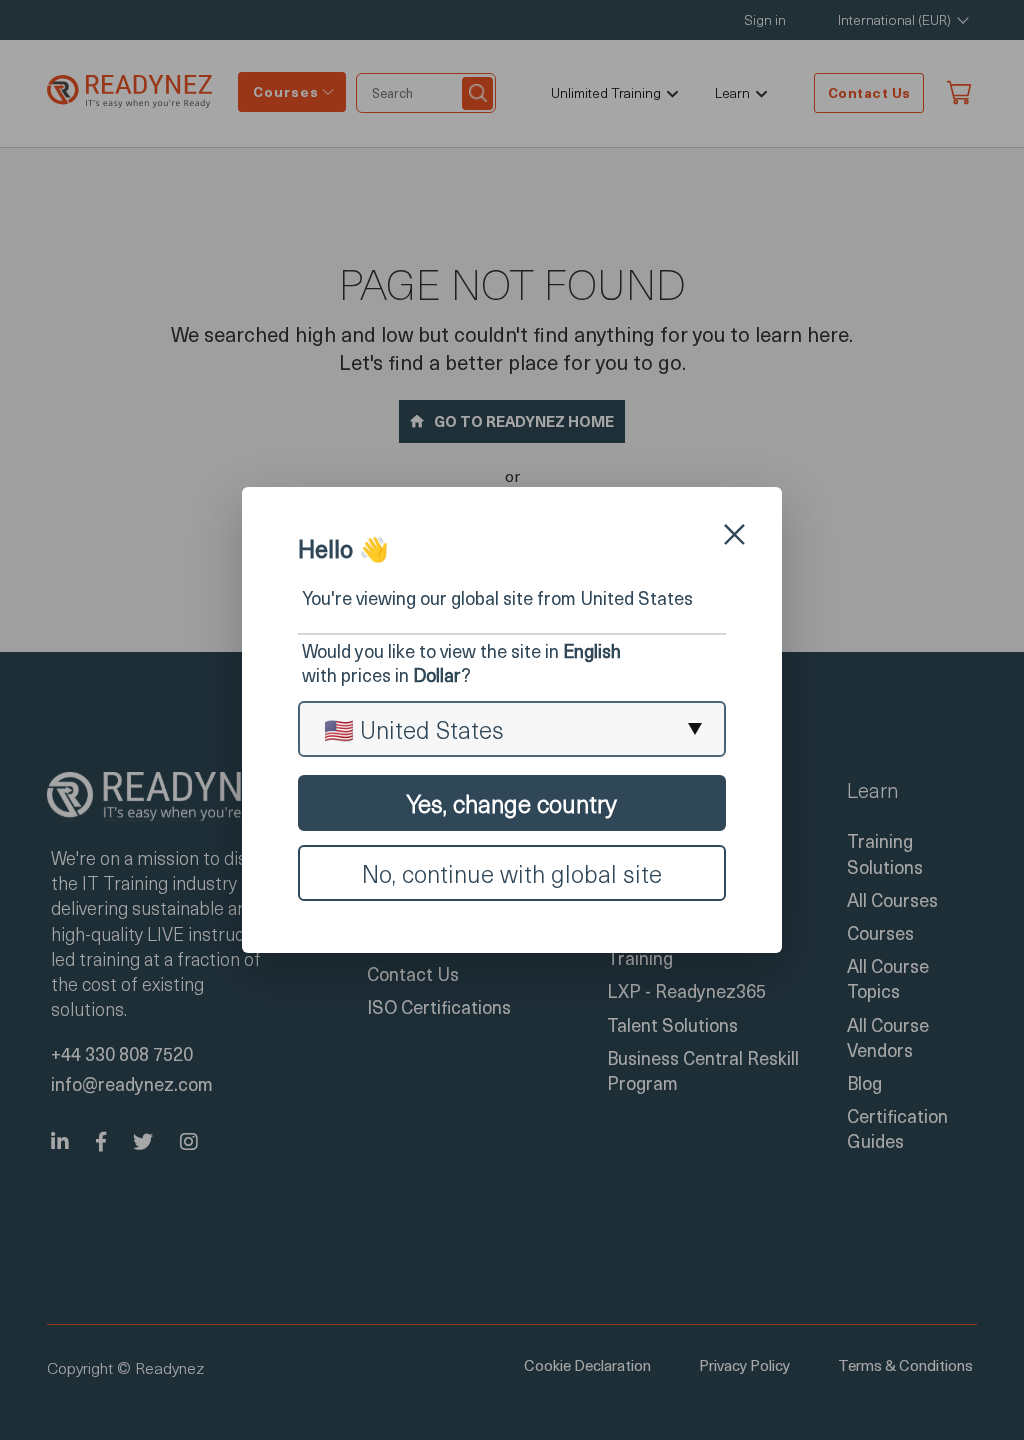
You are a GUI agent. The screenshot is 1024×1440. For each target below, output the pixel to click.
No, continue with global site (512, 873)
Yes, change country (512, 803)
